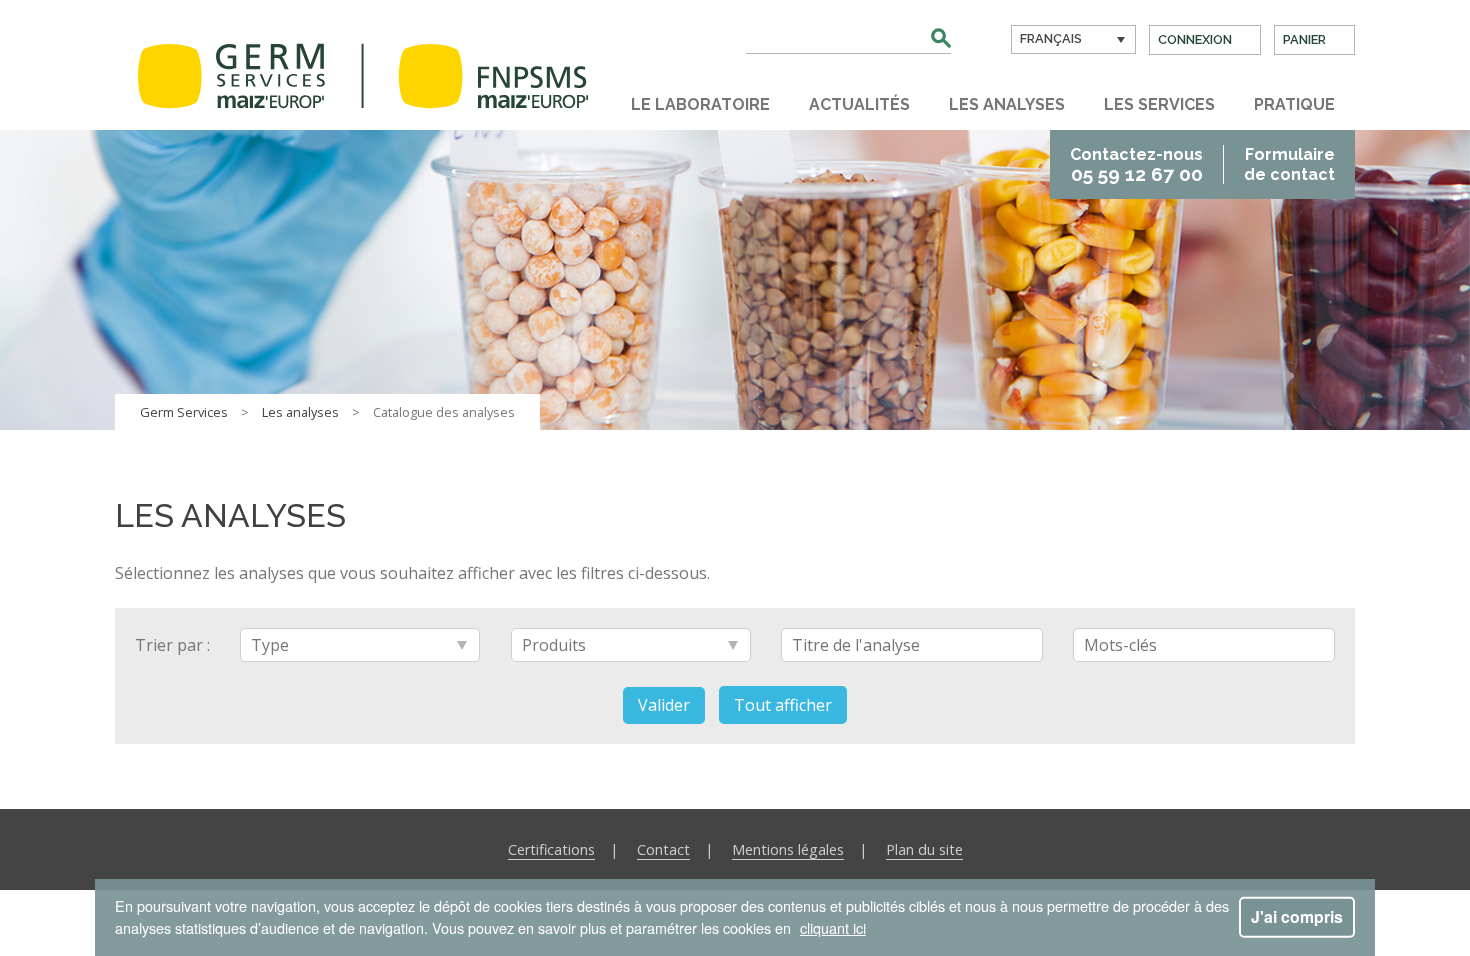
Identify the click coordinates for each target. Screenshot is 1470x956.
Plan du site (924, 849)
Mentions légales (788, 849)
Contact (663, 849)
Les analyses (1007, 104)
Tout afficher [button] (783, 705)
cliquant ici (833, 927)
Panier (1304, 39)
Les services (1159, 104)
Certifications (551, 849)
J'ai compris (1297, 916)
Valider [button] (664, 705)
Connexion (1195, 39)
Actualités (859, 104)
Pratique (1294, 104)
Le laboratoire (700, 104)
